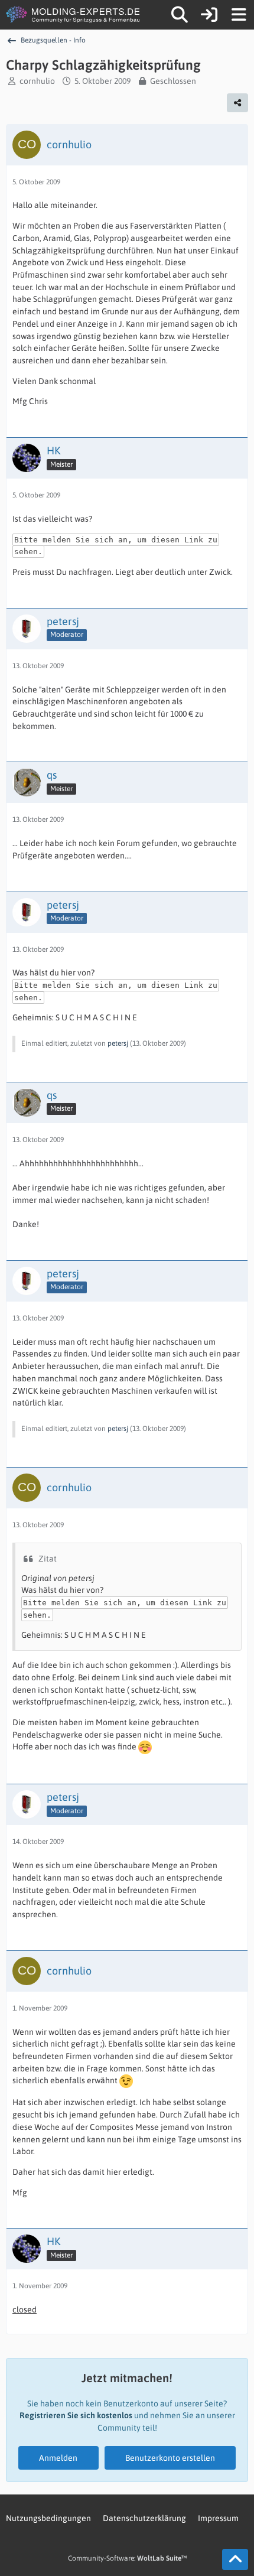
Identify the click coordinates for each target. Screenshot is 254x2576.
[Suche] (180, 15)
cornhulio (37, 81)
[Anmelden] (209, 15)
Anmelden (58, 2458)
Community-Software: (127, 2558)
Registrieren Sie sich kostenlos (76, 2415)
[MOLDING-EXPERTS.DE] (74, 15)
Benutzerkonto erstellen (170, 2458)
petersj (118, 1043)
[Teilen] (237, 103)
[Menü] (239, 15)
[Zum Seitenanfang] (235, 2559)
